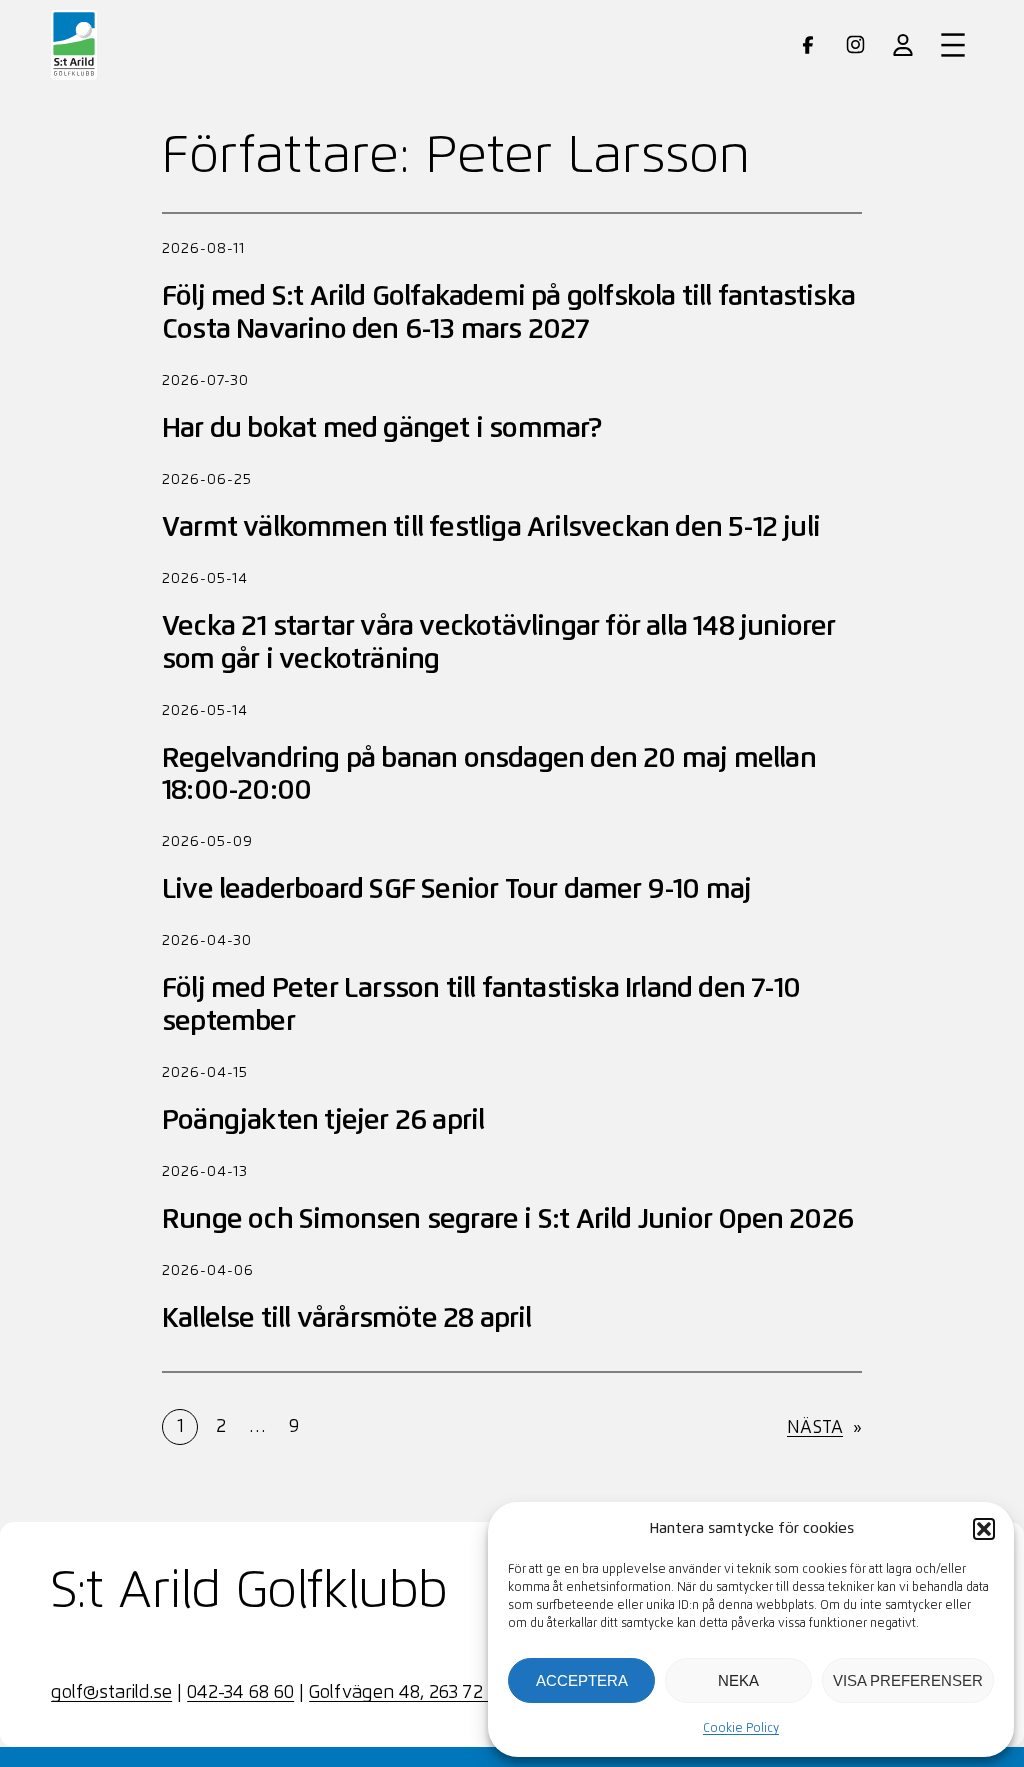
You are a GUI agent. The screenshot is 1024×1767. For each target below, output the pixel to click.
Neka (738, 1680)
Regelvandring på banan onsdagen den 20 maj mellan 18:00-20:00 (489, 775)
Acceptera (582, 1680)
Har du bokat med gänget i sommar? (382, 429)
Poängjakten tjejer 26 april (323, 1121)
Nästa (824, 1428)
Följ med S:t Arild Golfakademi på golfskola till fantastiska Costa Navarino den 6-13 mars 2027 (508, 313)
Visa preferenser (908, 1680)
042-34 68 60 (240, 1693)
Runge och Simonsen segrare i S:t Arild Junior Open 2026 (507, 1220)
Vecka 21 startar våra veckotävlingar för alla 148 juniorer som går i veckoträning (499, 643)
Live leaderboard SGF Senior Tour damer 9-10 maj (456, 890)
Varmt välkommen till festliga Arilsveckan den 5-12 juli (491, 528)
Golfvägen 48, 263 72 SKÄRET (431, 1693)
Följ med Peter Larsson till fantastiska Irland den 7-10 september (481, 1005)
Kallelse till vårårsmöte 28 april (347, 1319)
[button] (984, 1529)
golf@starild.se (111, 1693)
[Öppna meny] (953, 45)
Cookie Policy (741, 1729)
